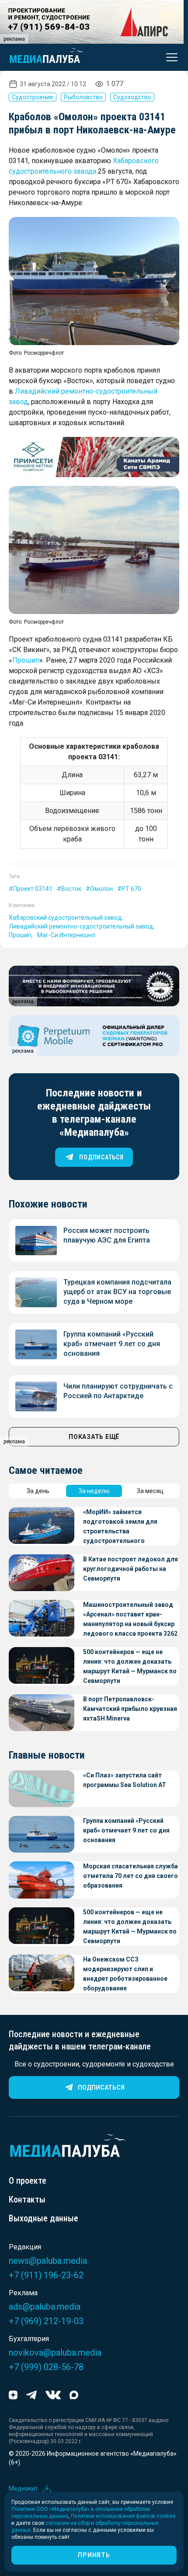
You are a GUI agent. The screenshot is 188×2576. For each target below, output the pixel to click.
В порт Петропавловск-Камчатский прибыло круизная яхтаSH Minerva (130, 1709)
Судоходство (132, 97)
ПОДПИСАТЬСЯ (101, 1157)
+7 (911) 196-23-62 (46, 2275)
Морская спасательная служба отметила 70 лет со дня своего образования (131, 1876)
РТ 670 (131, 889)
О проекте (28, 2181)
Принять (94, 2555)
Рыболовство (83, 97)
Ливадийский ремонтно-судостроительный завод (81, 926)
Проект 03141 (33, 889)
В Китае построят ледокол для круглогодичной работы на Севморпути (131, 1569)
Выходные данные (44, 2218)
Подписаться (101, 2087)
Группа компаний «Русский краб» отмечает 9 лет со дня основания (112, 1344)
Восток (71, 889)
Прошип (26, 660)
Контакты (27, 2199)
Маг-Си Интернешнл (66, 935)
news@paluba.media (48, 2261)
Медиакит (23, 2489)
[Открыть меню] (169, 57)
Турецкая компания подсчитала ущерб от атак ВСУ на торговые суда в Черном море (117, 1292)
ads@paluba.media (45, 2307)
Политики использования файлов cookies (123, 2516)
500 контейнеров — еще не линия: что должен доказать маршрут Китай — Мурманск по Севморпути (130, 1666)
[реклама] (94, 457)
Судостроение (33, 97)
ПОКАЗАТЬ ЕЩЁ (94, 1437)
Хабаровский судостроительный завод (65, 918)
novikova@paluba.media (55, 2353)
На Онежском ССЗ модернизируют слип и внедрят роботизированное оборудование (125, 1974)
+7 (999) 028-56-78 (46, 2367)
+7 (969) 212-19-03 (46, 2321)
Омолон (101, 889)
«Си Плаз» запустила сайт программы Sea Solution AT (125, 1780)
